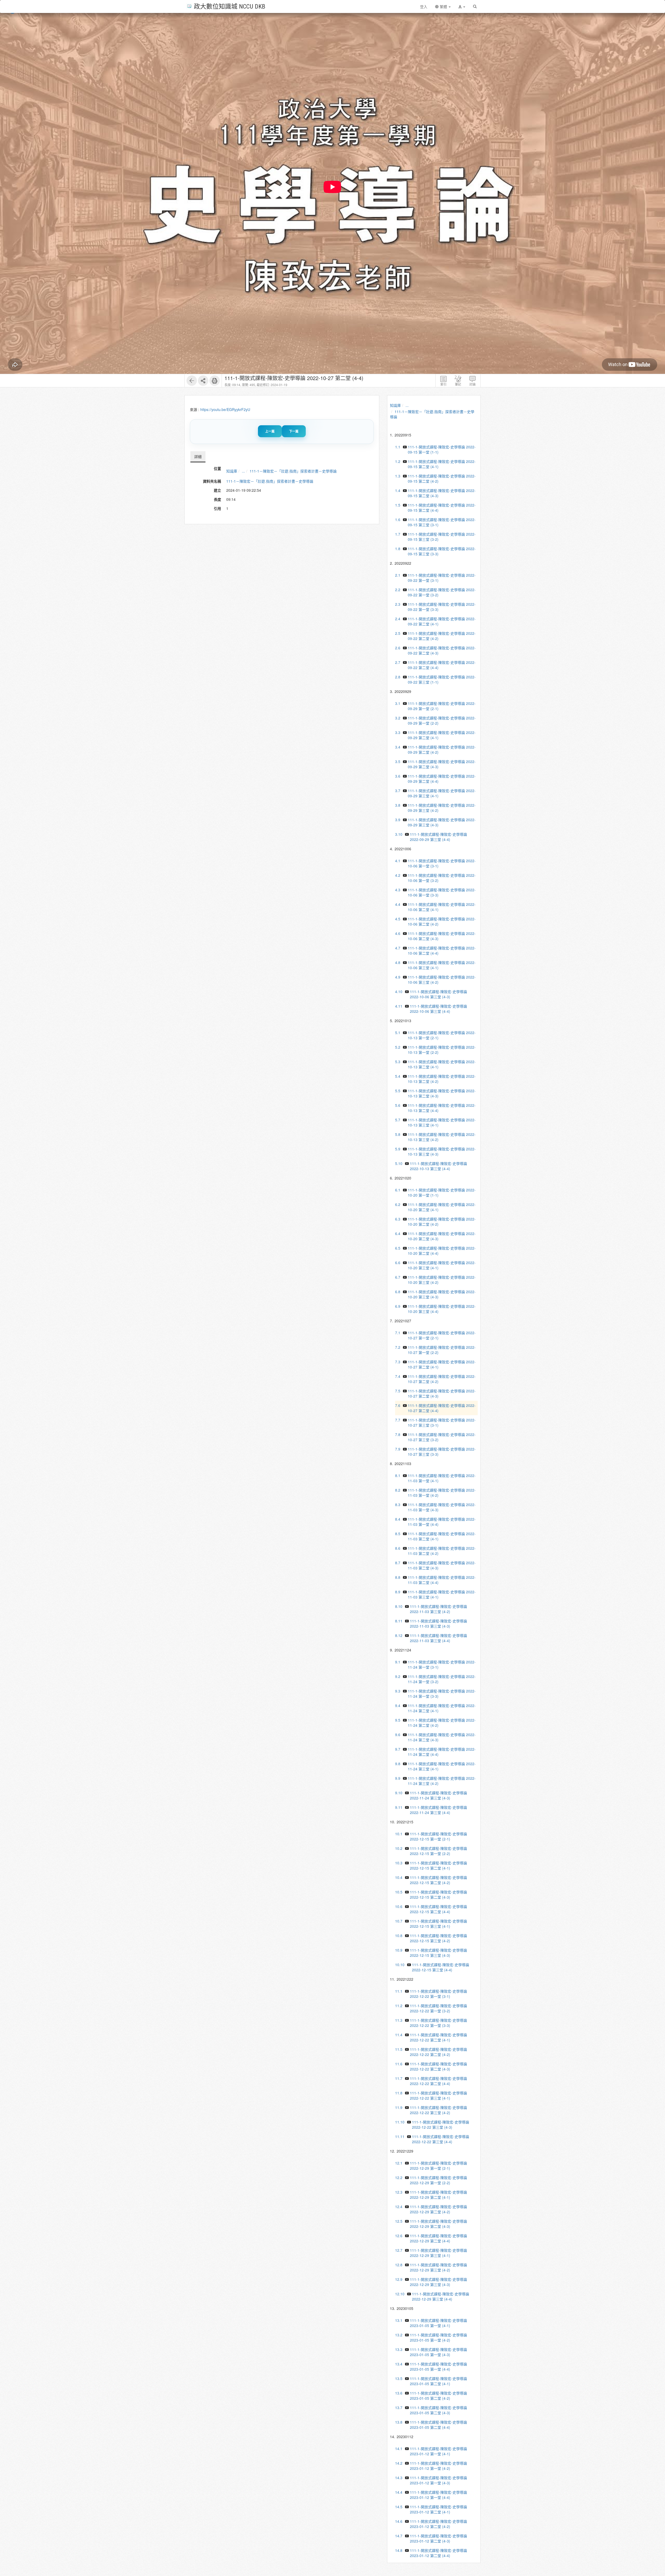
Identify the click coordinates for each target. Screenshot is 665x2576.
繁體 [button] (443, 6)
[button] (462, 6)
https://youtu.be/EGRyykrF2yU (225, 409)
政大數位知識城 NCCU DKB (230, 6)
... (243, 471)
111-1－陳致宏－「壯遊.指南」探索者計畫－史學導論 (293, 471)
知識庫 (232, 471)
